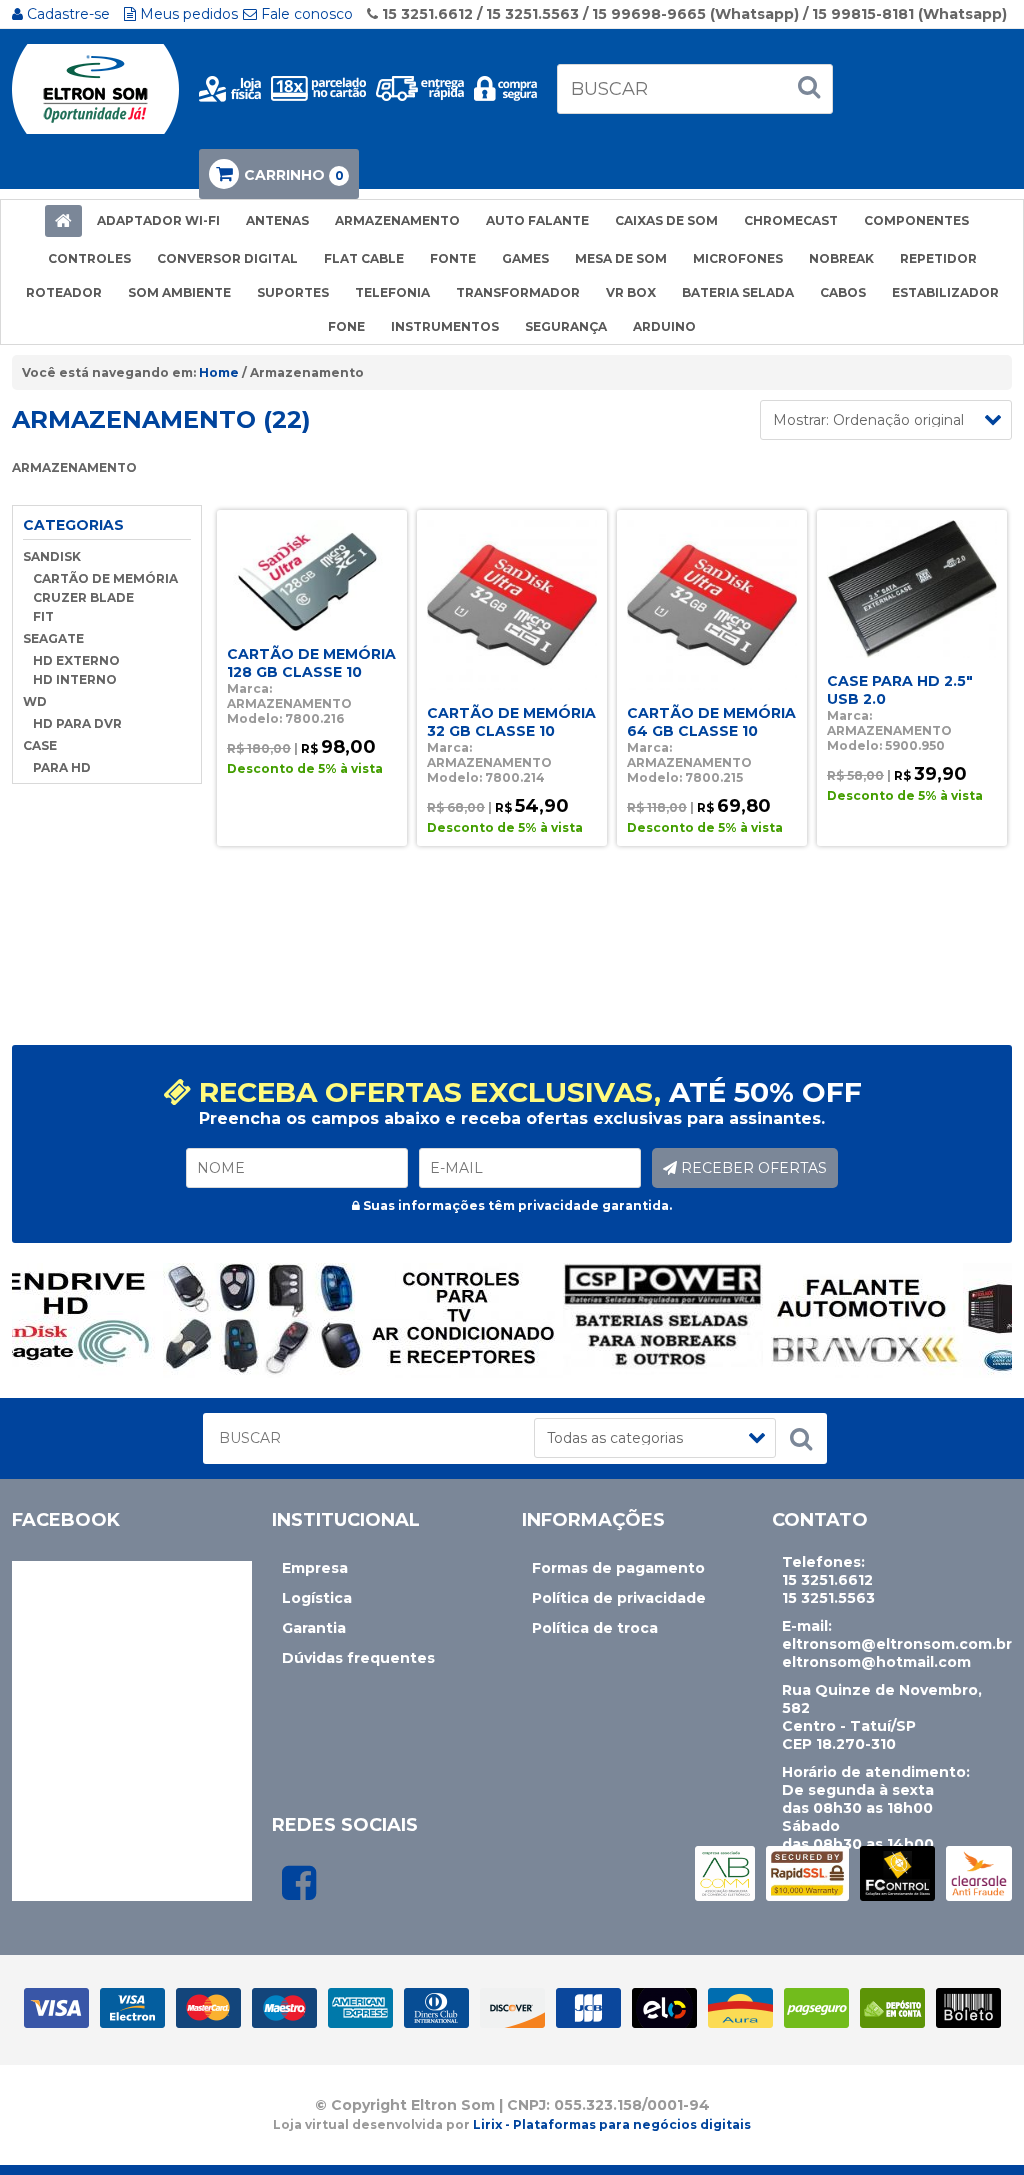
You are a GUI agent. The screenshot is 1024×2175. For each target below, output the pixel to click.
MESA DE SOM (621, 258)
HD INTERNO (75, 679)
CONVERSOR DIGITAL (227, 258)
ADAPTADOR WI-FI (158, 220)
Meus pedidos (187, 14)
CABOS (843, 292)
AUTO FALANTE (537, 220)
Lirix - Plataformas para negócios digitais (612, 2124)
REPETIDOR (938, 258)
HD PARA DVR (77, 723)
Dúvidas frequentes (358, 1658)
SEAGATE (53, 638)
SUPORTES (293, 292)
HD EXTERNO (76, 660)
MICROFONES (738, 258)
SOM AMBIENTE (179, 292)
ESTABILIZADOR (945, 292)
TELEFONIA (392, 292)
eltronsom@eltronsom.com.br (897, 1644)
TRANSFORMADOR (518, 292)
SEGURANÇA (566, 326)
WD (35, 701)
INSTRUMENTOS (445, 326)
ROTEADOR (64, 292)
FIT (43, 616)
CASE (40, 745)
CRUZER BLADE (83, 597)
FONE (346, 326)
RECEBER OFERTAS (752, 1168)
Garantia (314, 1628)
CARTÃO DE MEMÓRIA (105, 578)
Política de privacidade (619, 1598)
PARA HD (62, 767)
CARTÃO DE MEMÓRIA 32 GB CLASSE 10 (511, 722)
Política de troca (595, 1628)
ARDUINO (664, 326)
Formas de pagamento (618, 1568)
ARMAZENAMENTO (397, 220)
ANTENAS (277, 220)
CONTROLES (89, 258)
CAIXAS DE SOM (666, 220)
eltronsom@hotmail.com (876, 1662)
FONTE (453, 258)
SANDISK (52, 556)
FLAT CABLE (364, 258)
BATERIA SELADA (738, 292)
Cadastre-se (66, 14)
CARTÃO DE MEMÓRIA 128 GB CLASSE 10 (311, 663)
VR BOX (631, 292)
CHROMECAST (791, 220)
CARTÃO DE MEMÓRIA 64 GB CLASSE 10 (711, 722)
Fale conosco (305, 14)
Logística (317, 1598)
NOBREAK (841, 258)
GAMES (525, 258)
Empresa (315, 1568)
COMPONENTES (916, 220)
